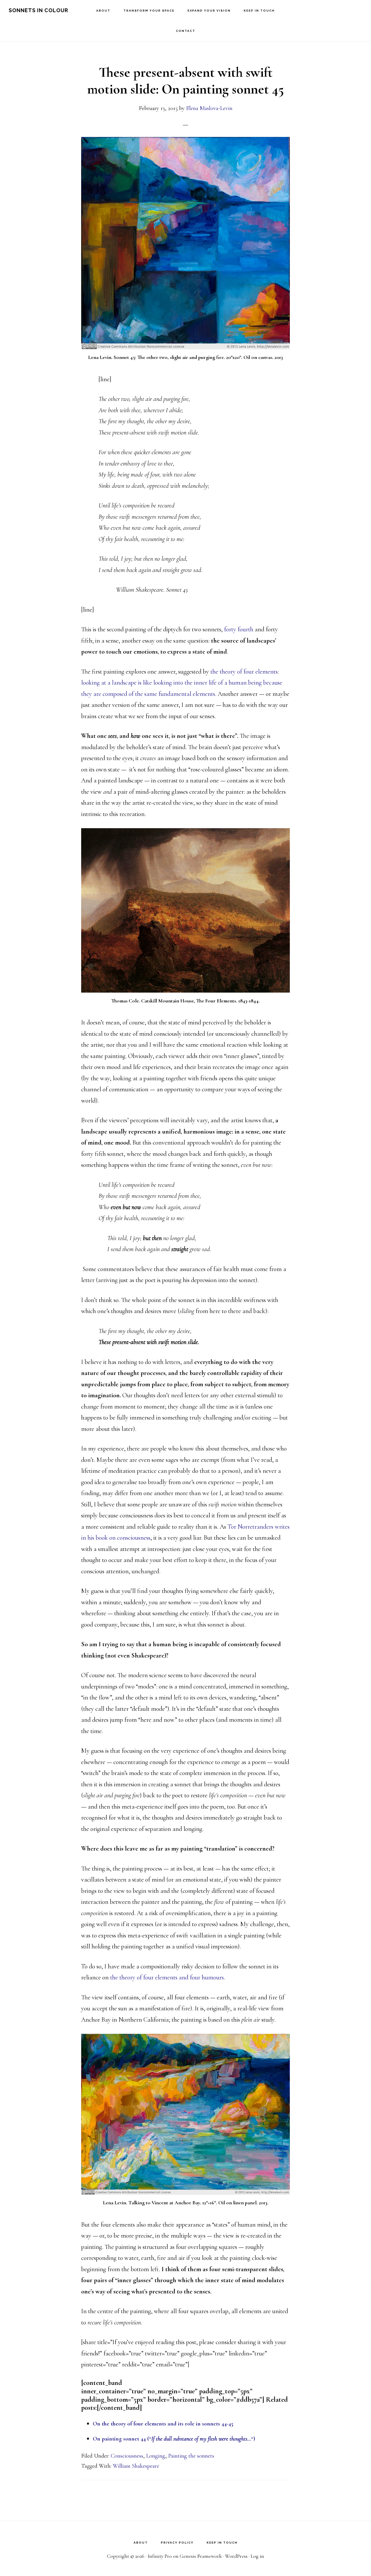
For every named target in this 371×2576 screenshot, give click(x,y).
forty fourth (239, 629)
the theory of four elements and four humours (167, 1977)
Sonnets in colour (38, 10)
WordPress (236, 2556)
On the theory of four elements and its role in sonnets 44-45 (163, 2424)
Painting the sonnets (191, 2456)
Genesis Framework (201, 2556)
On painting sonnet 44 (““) (174, 2439)
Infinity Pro (160, 2556)
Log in (257, 2556)
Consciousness (127, 2456)
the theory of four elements (244, 672)
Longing (156, 2456)
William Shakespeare (136, 2466)
